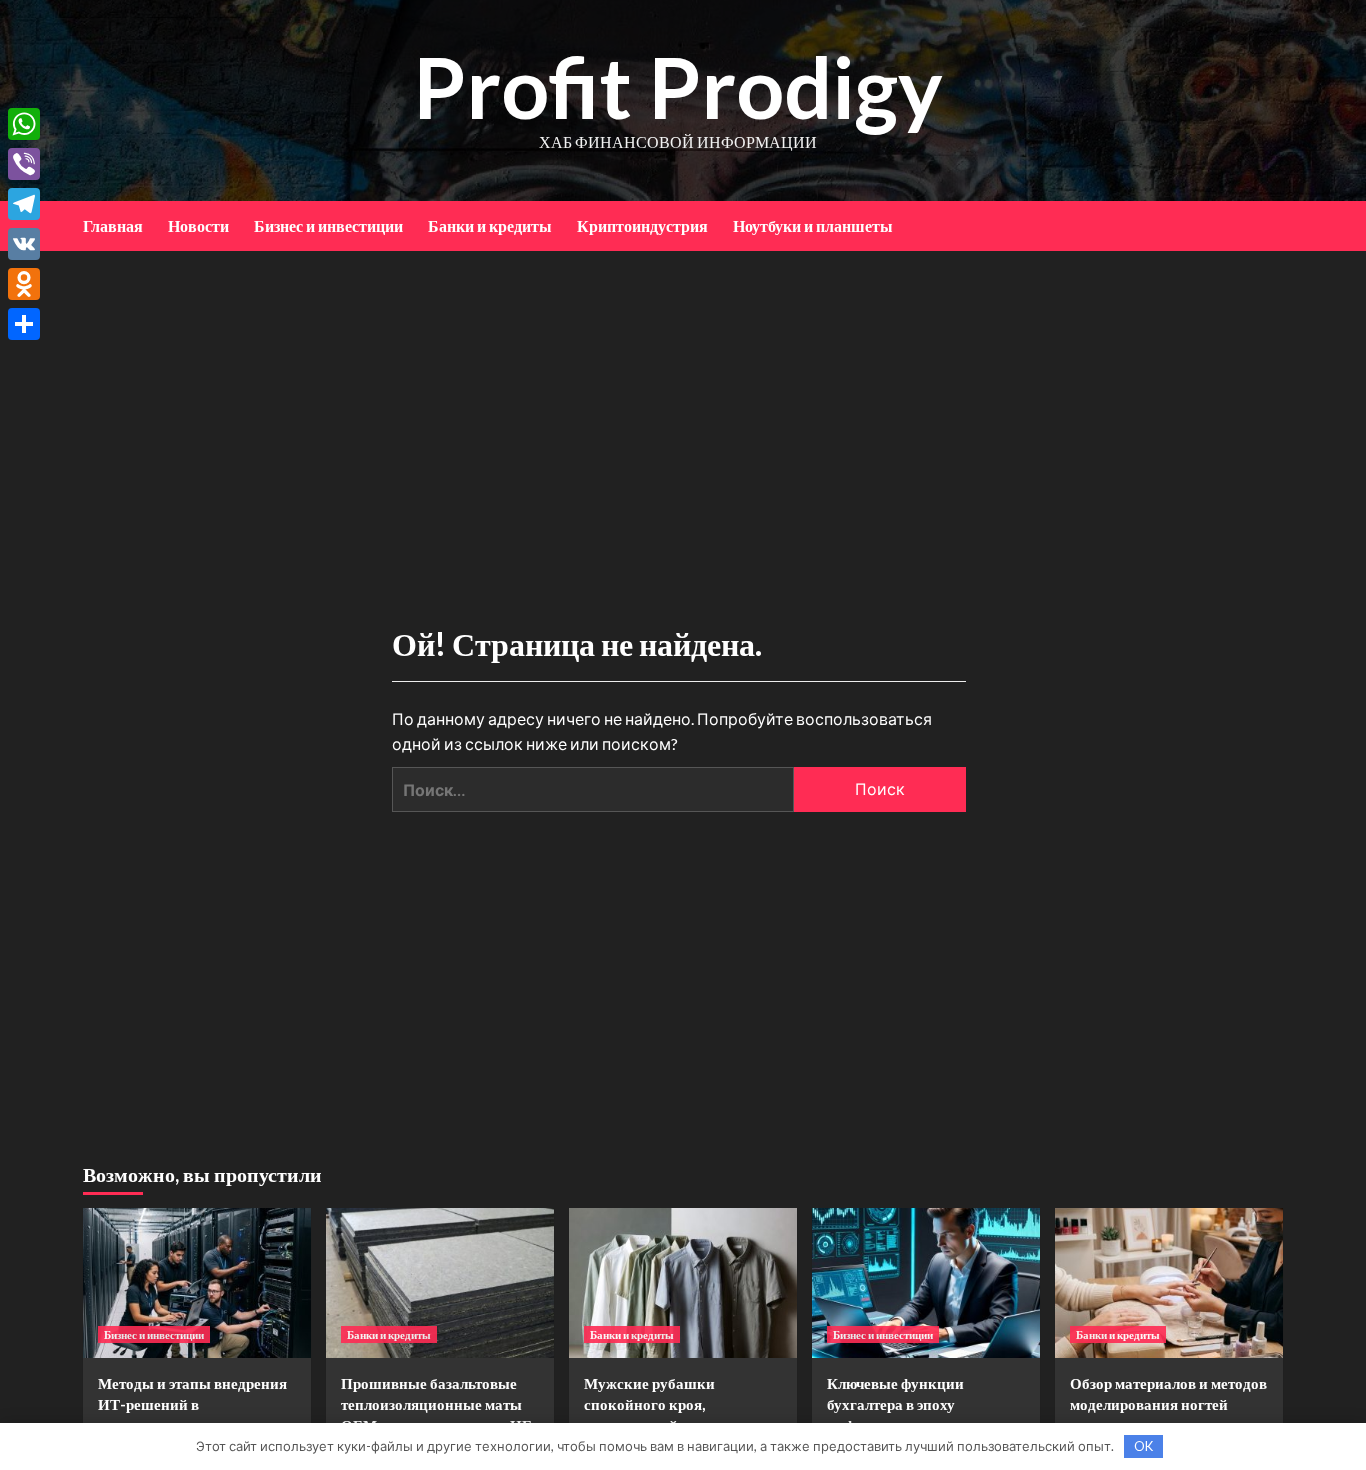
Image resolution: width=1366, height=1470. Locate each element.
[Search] (1270, 225)
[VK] (24, 244)
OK (1143, 1446)
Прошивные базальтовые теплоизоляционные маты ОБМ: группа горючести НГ (436, 1404)
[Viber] (24, 164)
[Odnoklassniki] (24, 284)
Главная (113, 225)
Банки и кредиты (490, 225)
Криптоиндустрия (642, 225)
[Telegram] (24, 204)
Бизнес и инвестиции (328, 225)
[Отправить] (24, 324)
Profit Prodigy (678, 86)
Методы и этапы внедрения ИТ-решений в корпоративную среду (192, 1404)
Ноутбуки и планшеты (813, 225)
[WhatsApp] (24, 124)
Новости (198, 225)
